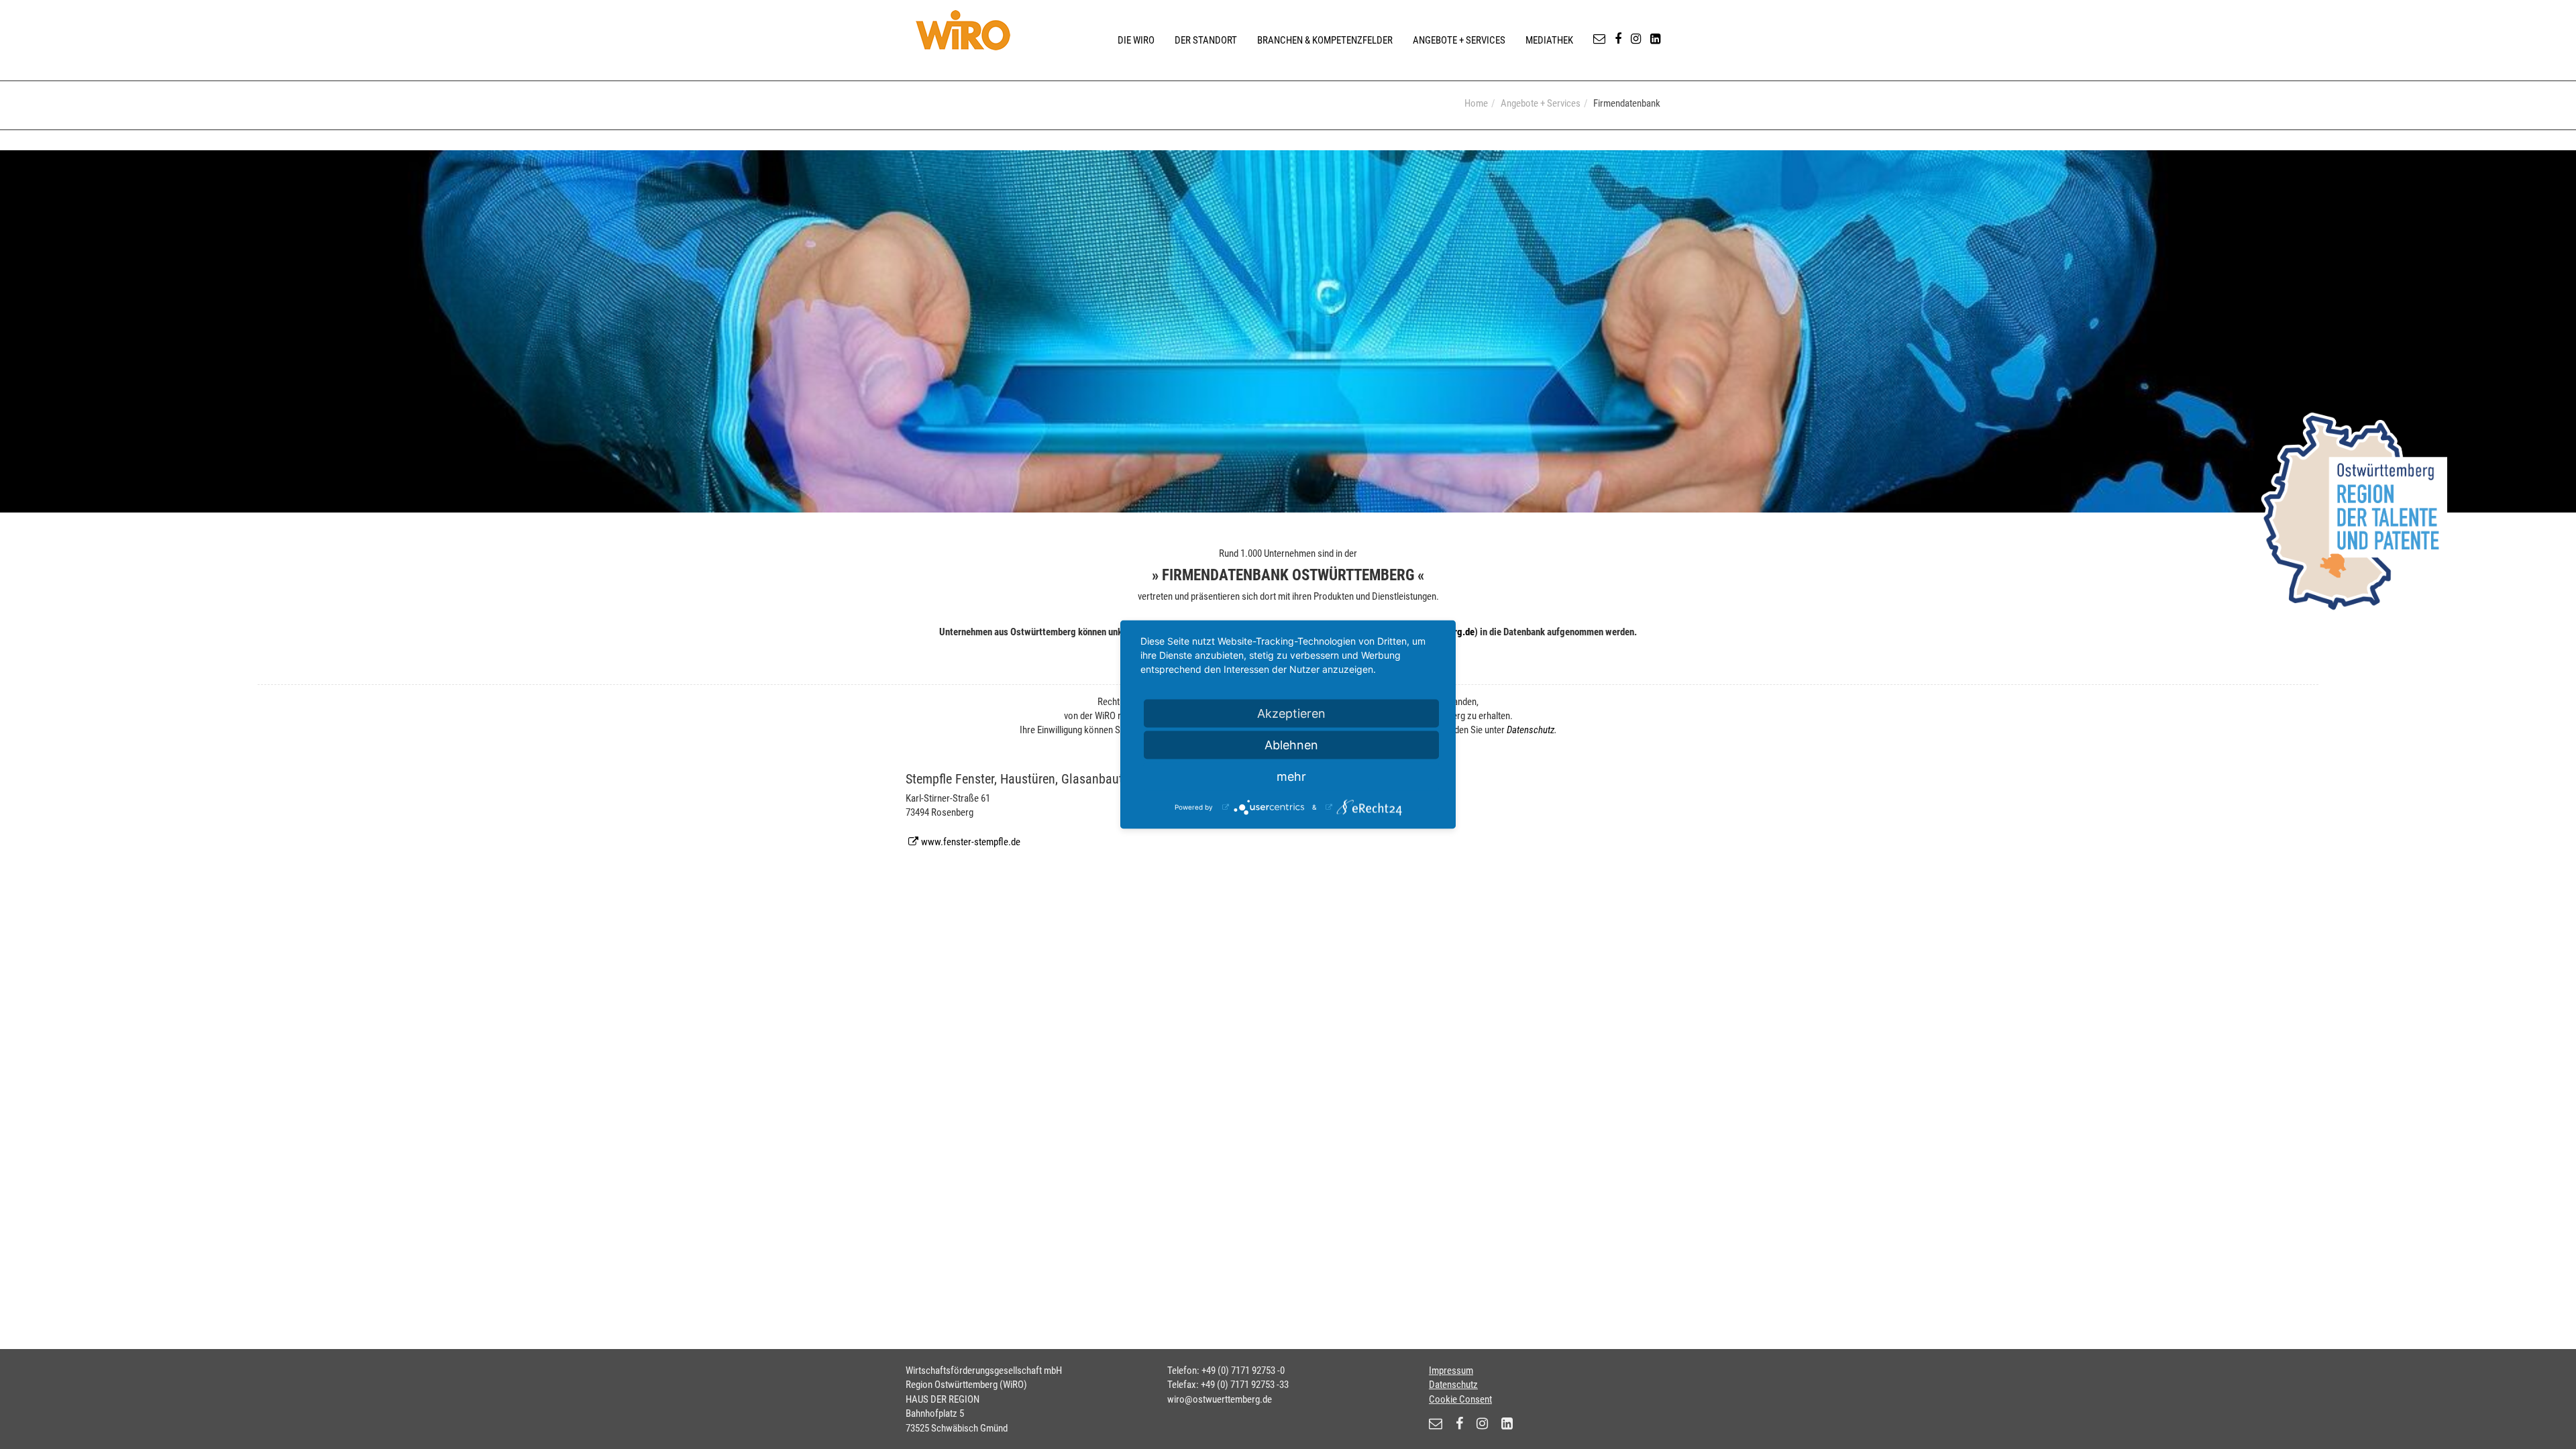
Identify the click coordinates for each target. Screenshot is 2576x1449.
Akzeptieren (1291, 713)
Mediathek (1549, 40)
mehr (1291, 776)
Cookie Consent (1460, 1399)
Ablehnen (1291, 745)
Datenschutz (1531, 730)
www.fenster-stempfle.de (971, 842)
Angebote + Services (1459, 40)
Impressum (1451, 1371)
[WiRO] (963, 30)
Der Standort (1206, 40)
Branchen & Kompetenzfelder (1325, 40)
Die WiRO (1136, 40)
